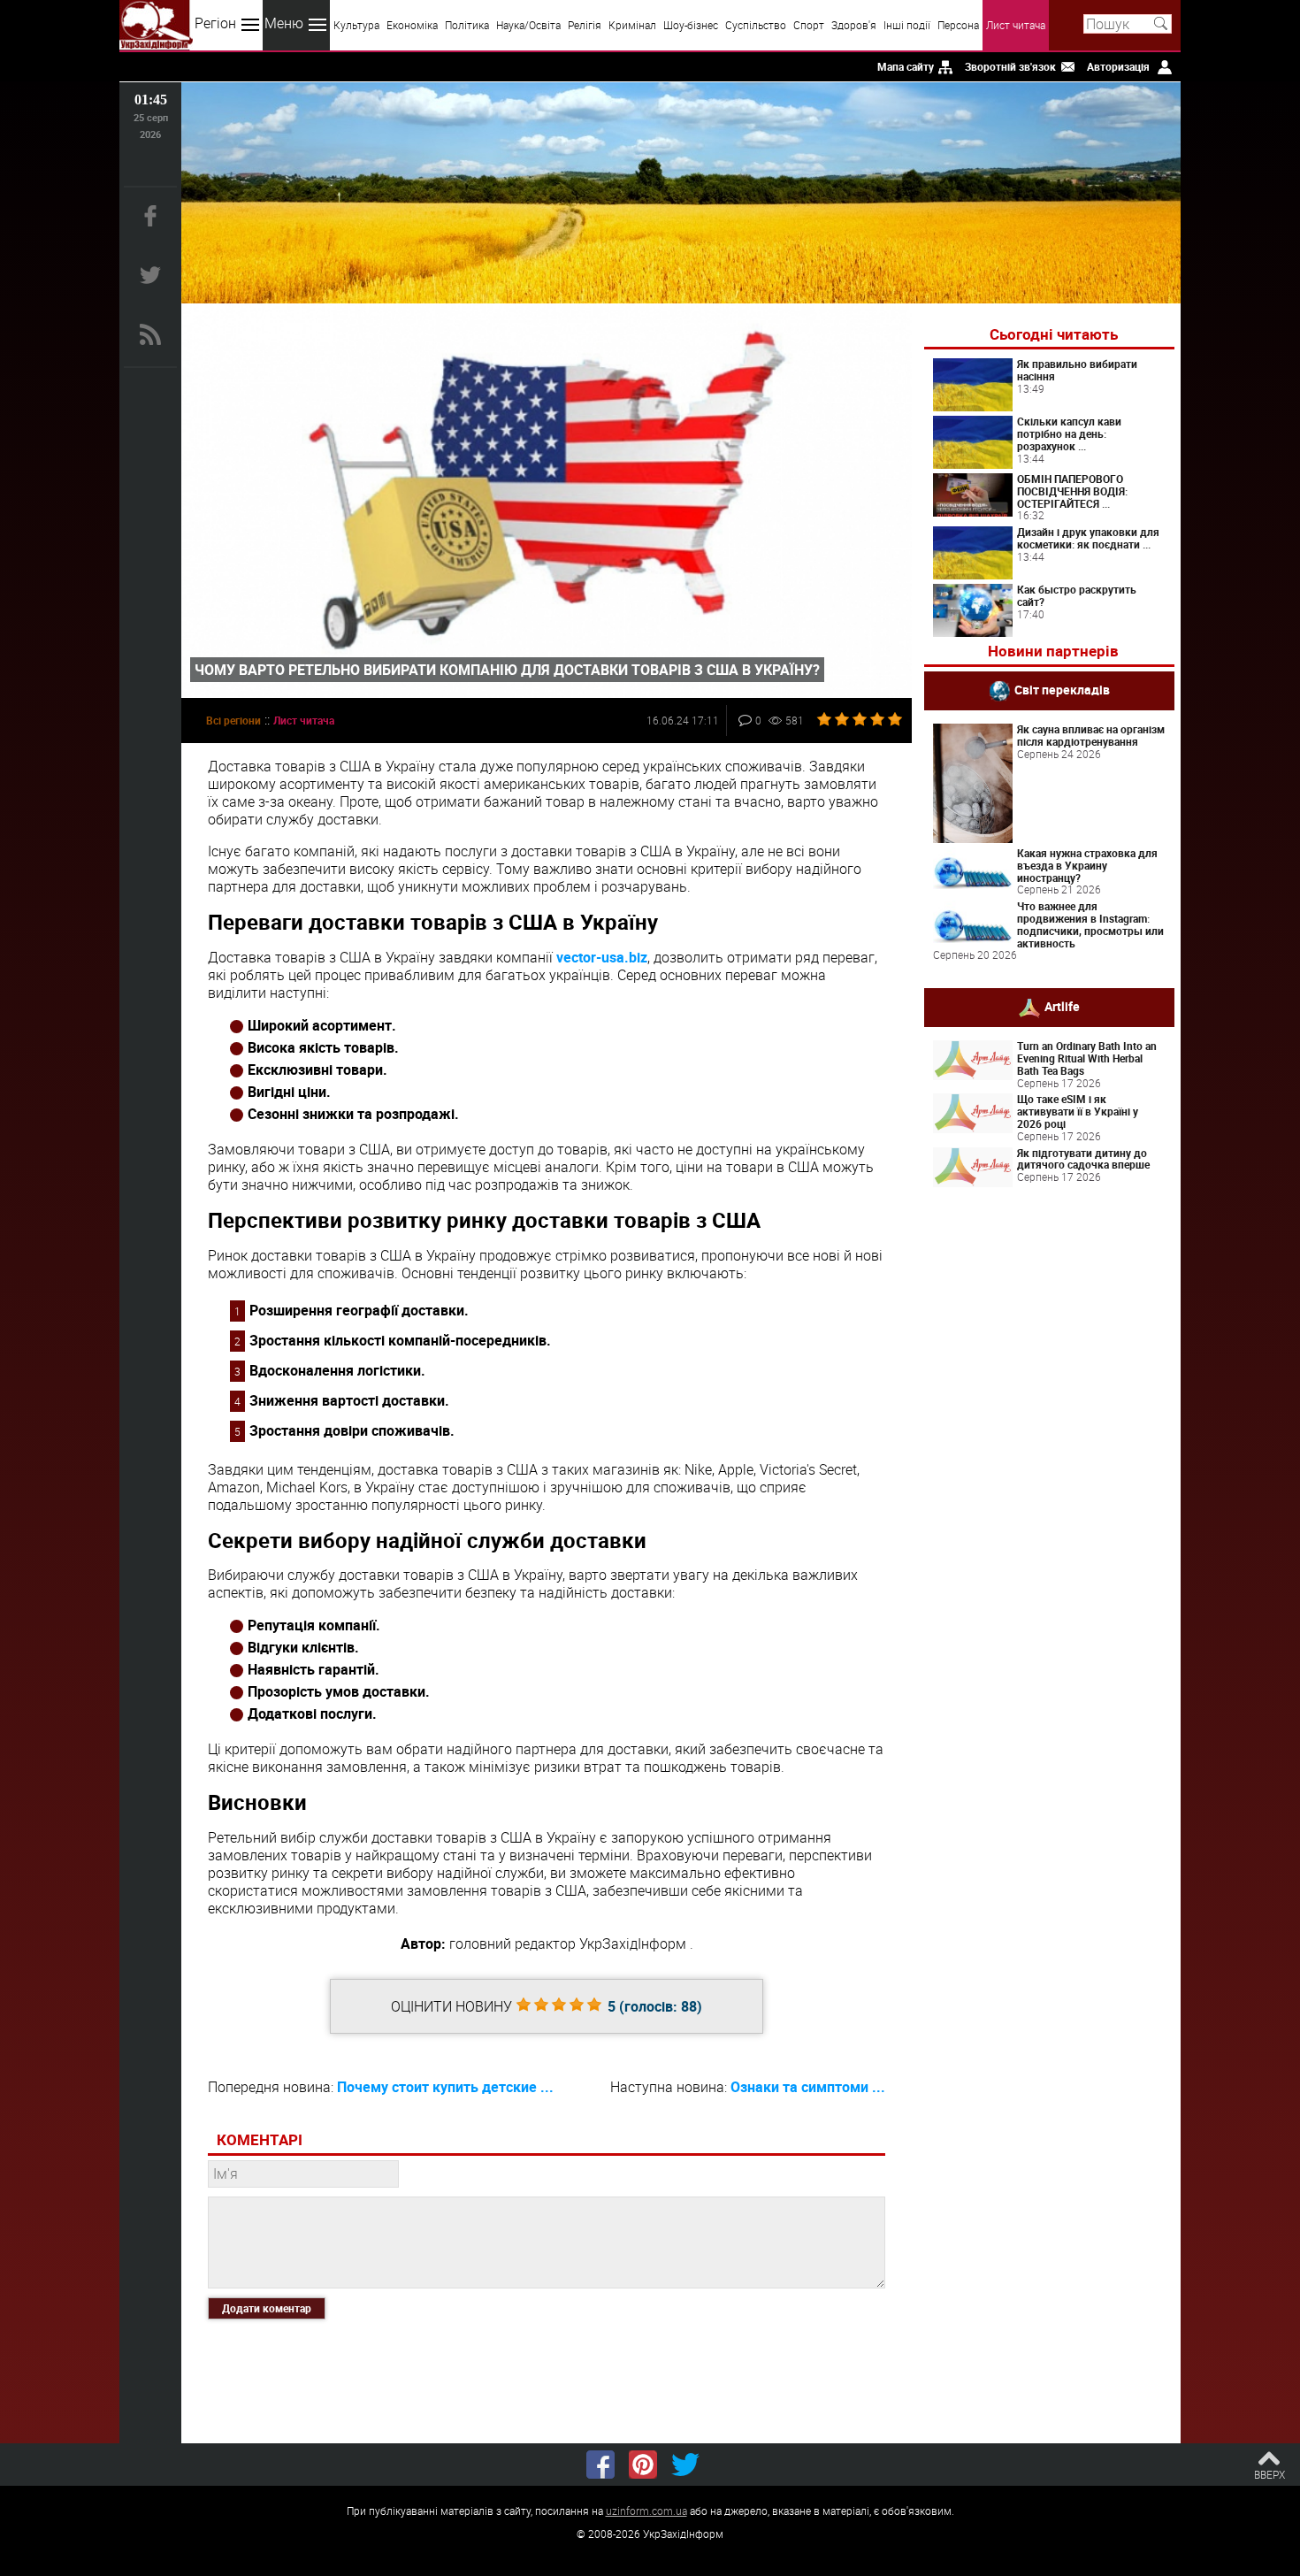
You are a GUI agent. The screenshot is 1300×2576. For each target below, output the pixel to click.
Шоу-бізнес (691, 25)
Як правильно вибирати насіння (1077, 370)
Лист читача (1016, 25)
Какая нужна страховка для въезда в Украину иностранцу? (1087, 865)
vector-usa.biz (602, 957)
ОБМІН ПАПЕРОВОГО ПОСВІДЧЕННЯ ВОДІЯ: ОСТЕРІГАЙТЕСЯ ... (1072, 491)
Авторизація (1118, 66)
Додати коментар (267, 2308)
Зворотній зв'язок (1010, 66)
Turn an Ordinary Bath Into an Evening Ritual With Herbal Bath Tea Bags (1087, 1058)
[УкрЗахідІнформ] (156, 25)
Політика (467, 25)
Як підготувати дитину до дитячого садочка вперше (1083, 1159)
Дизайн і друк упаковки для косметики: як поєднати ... (1088, 538)
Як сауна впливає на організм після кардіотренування (1091, 735)
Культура (356, 25)
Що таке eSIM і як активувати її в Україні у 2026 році (1078, 1111)
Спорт (809, 25)
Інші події (907, 25)
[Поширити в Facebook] (600, 2465)
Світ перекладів (1062, 690)
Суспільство (756, 25)
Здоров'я (854, 25)
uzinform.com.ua (646, 2511)
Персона (958, 25)
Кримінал (632, 25)
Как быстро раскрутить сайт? (1077, 595)
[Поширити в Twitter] (685, 2465)
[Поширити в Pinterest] (643, 2465)
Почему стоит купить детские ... (445, 2087)
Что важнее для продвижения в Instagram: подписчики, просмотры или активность (1090, 924)
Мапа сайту (906, 66)
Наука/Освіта (528, 25)
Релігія (585, 25)
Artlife (1062, 1006)
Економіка (412, 25)
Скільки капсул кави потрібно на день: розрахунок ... (1069, 433)
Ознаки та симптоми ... (808, 2087)
